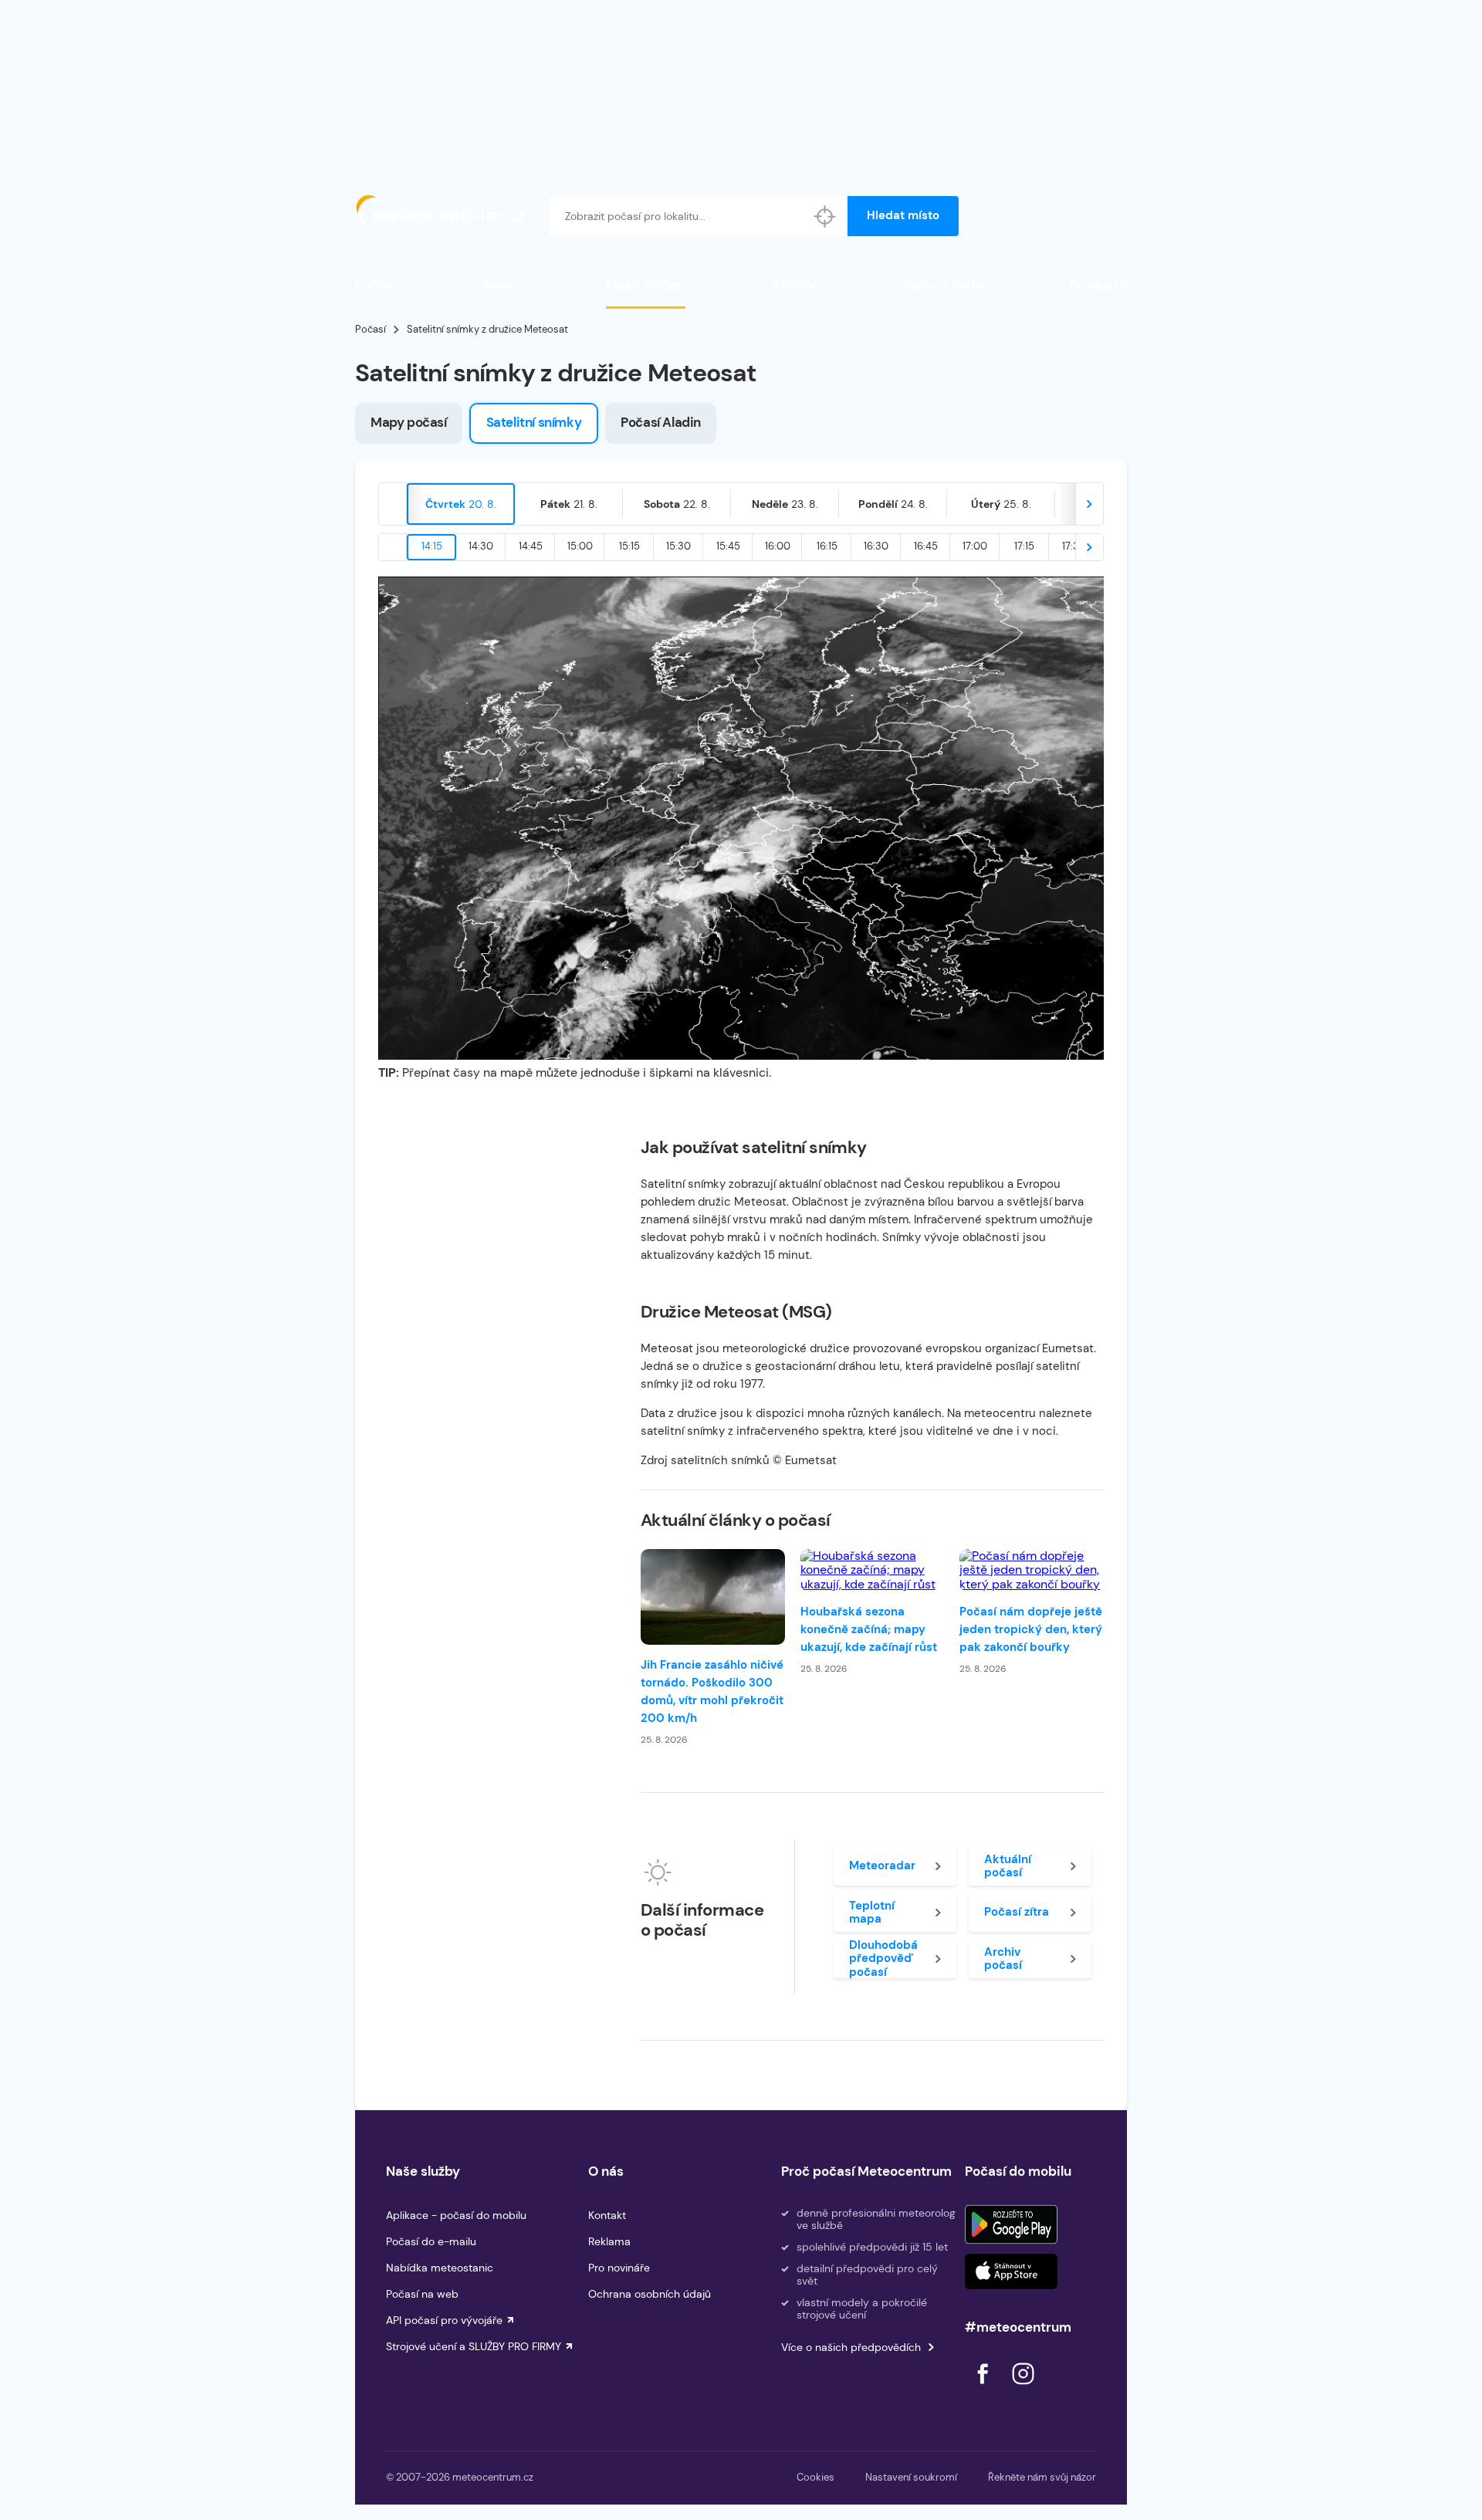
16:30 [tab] (876, 546)
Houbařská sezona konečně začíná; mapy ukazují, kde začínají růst (869, 1629)
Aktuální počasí (1008, 1866)
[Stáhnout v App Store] (1011, 2271)
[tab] (461, 504)
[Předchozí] (393, 504)
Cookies (815, 2477)
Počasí (376, 285)
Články (794, 285)
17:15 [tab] (1024, 546)
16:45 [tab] (926, 546)
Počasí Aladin (661, 422)
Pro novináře (619, 2268)
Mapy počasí (646, 285)
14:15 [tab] (432, 546)
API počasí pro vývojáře (444, 2320)
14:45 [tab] (531, 546)
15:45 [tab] (728, 546)
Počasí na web (422, 2294)
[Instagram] (1023, 2388)
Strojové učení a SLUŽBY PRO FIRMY (474, 2346)
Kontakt (607, 2215)
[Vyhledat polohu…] (825, 216)
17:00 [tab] (975, 546)
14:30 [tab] (481, 546)
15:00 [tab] (580, 546)
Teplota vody (942, 285)
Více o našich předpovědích (851, 2347)
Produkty (1098, 285)
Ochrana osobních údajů (650, 2294)
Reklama (609, 2241)
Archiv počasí (1003, 1958)
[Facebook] (984, 2388)
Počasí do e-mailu (431, 2241)
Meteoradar (882, 1865)
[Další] (1089, 504)
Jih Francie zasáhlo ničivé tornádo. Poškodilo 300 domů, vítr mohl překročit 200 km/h (712, 1691)
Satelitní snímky (534, 422)
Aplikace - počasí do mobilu (456, 2215)
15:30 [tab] (678, 546)
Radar (501, 285)
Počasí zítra (1017, 1912)
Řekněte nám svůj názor (1042, 2477)
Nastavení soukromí (911, 2477)
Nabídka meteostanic (440, 2268)
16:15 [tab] (827, 546)
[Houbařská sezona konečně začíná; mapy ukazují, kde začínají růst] (873, 1570)
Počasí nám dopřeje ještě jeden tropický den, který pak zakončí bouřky (1031, 1629)
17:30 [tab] (1074, 546)
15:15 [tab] (629, 546)
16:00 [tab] (778, 546)
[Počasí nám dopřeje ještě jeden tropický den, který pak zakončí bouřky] (1032, 1570)
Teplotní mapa (872, 1912)
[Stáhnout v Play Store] (1011, 2224)
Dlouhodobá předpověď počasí (883, 1959)
